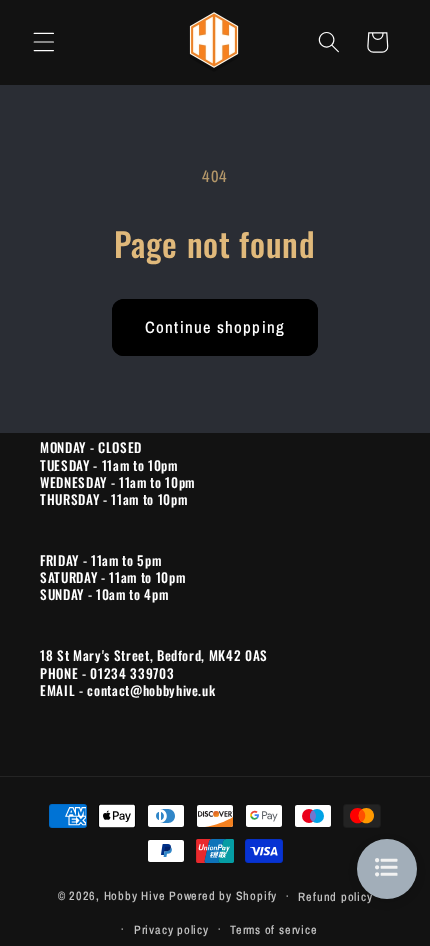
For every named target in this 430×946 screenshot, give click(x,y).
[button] (44, 42)
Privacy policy (171, 929)
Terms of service (273, 929)
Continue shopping (215, 327)
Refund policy (335, 896)
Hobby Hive (135, 895)
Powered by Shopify (223, 895)
